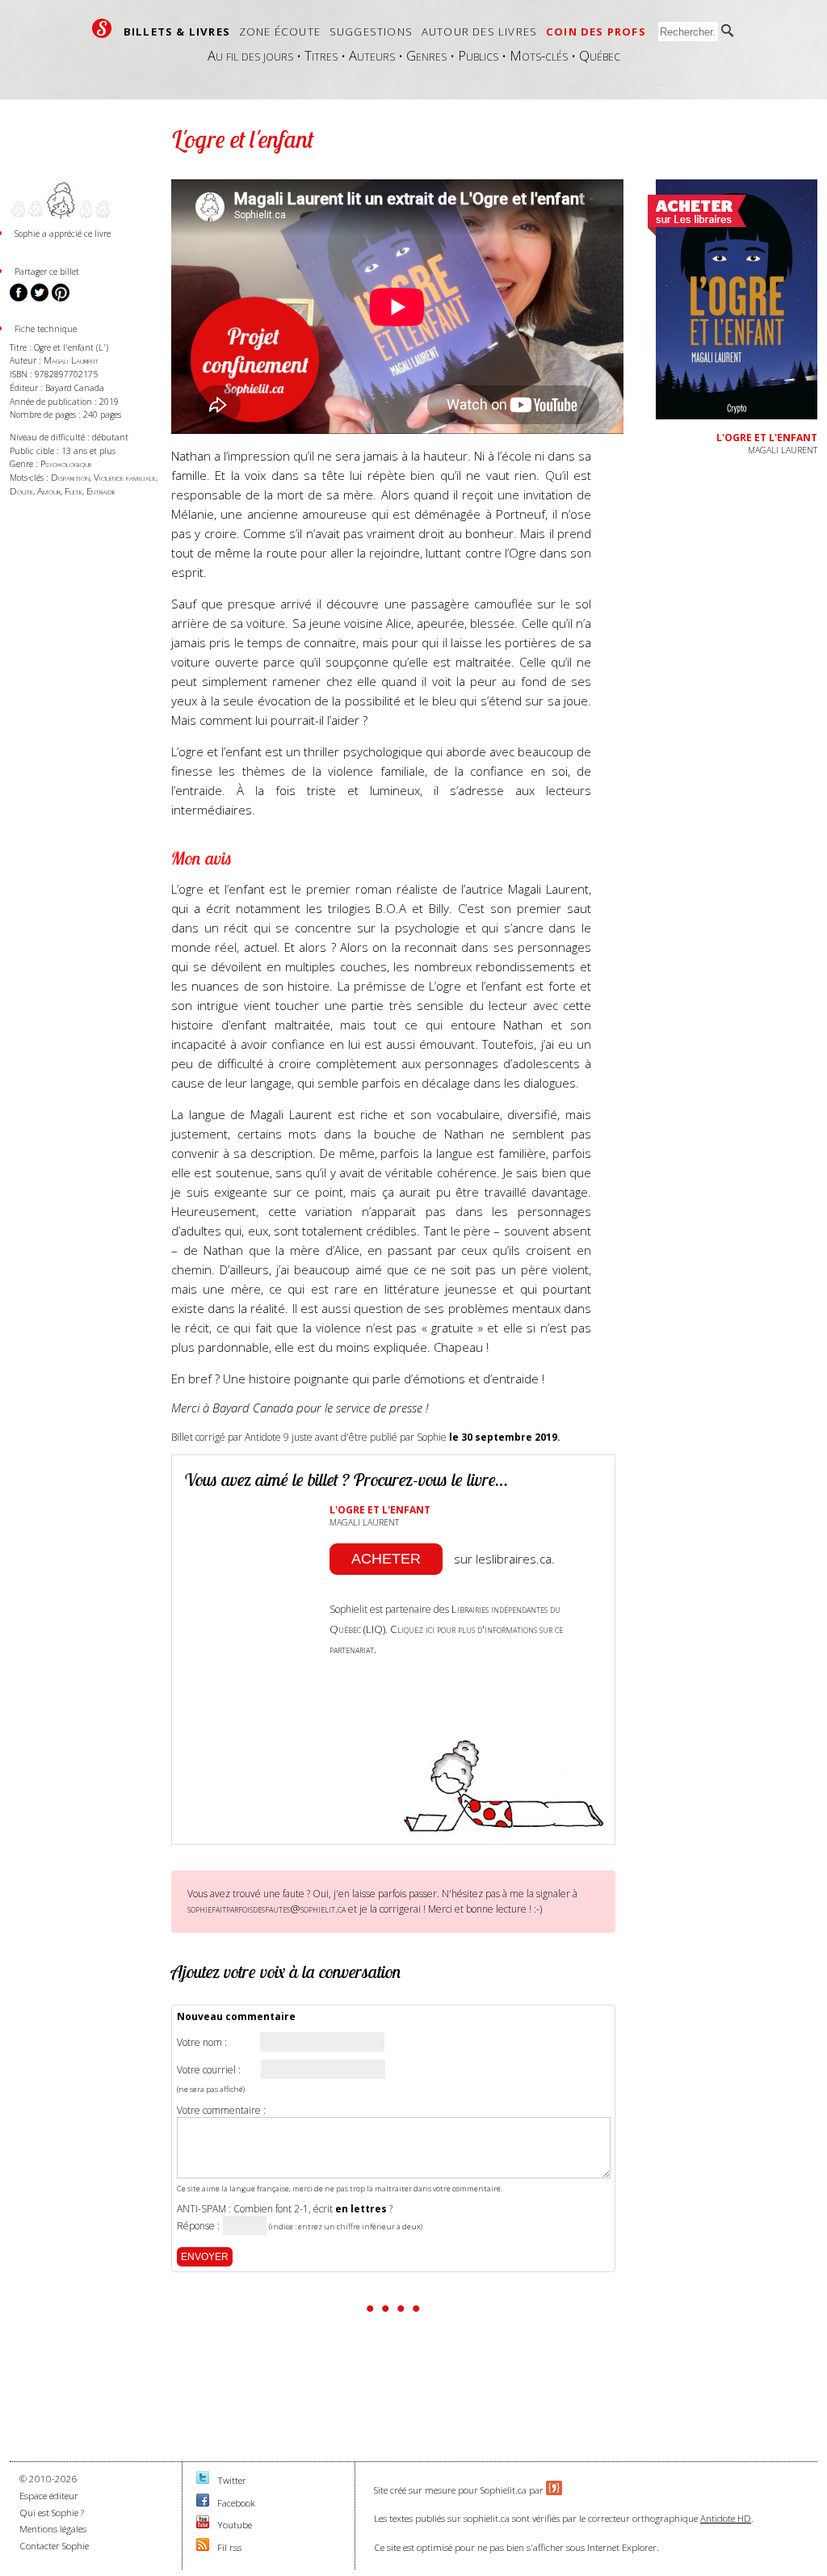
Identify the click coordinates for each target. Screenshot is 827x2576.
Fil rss (229, 2547)
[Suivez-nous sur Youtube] (203, 2525)
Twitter (232, 2480)
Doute (21, 491)
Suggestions (371, 32)
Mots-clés (539, 55)
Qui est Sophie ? (52, 2513)
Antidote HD (726, 2518)
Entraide (101, 491)
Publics (478, 55)
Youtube (235, 2525)
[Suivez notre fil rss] (203, 2547)
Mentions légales (53, 2529)
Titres (321, 55)
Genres (426, 55)
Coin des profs (596, 32)
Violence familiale (125, 477)
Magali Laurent (71, 360)
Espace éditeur (49, 2496)
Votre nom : (202, 2043)
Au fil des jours (250, 55)
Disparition (70, 477)
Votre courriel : (209, 2070)
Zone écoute (280, 32)
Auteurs (372, 55)
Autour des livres (479, 32)
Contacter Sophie (54, 2546)
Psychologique (66, 463)
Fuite (73, 491)
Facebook (236, 2503)
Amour (49, 491)
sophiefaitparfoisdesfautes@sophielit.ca (267, 1909)
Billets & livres (177, 32)
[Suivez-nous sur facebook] (203, 2503)
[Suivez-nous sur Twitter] (203, 2480)
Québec (600, 55)
